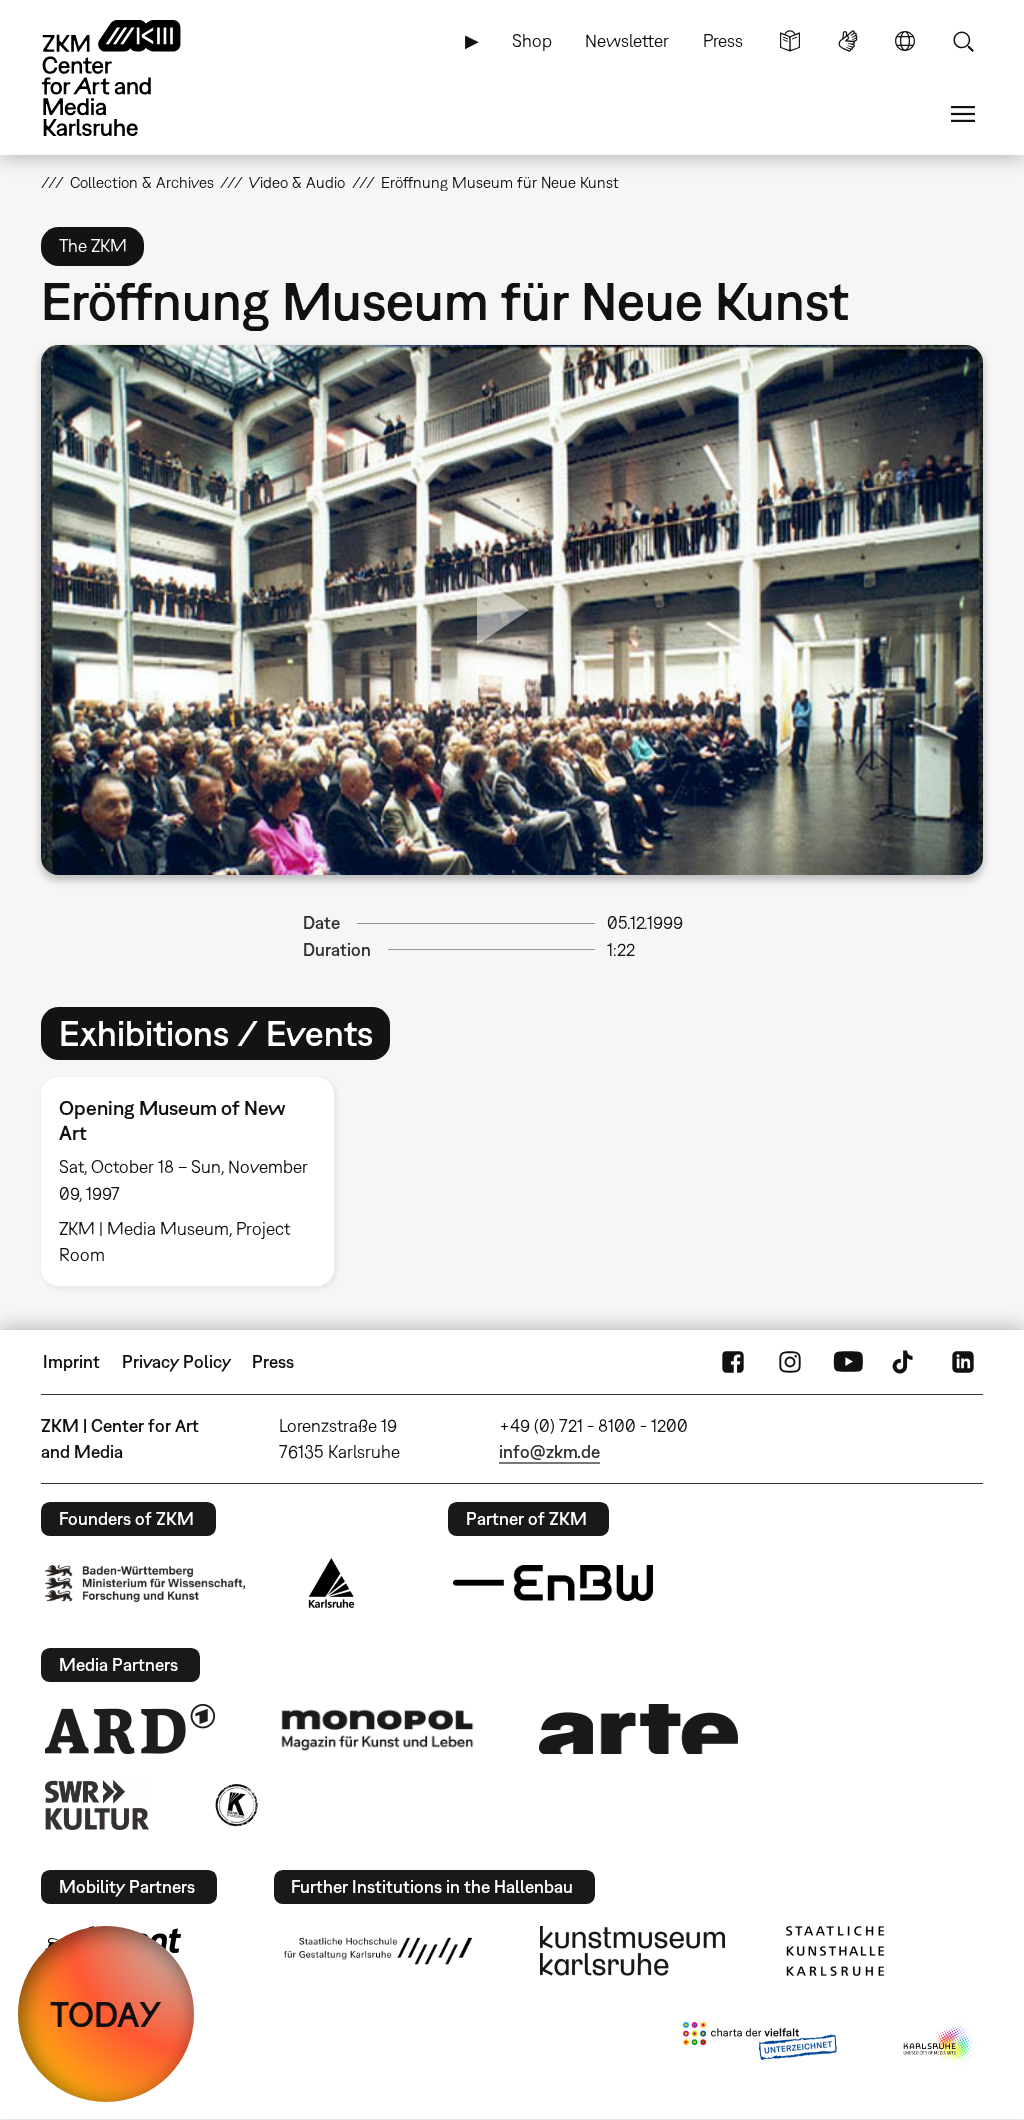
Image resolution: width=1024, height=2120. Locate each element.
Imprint (71, 1361)
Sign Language (848, 41)
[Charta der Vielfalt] (759, 2045)
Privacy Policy (176, 1361)
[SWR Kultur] (97, 1805)
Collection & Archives (142, 182)
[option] (196, 1181)
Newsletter (627, 40)
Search (963, 41)
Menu (963, 114)
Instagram (790, 1362)
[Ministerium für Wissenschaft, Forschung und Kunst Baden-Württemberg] (145, 1583)
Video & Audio (297, 182)
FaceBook (733, 1362)
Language (905, 41)
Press (723, 40)
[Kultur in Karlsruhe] (235, 1805)
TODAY (106, 2014)
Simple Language (790, 41)
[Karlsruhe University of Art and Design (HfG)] (378, 1951)
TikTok (905, 1362)
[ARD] (130, 1729)
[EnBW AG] (553, 1583)
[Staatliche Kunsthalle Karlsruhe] (835, 1951)
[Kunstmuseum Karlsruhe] (632, 1951)
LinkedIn (963, 1362)
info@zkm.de (549, 1451)
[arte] (639, 1728)
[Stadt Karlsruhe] (331, 1583)
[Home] (131, 78)
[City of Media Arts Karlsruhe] (939, 2045)
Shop (532, 40)
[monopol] (377, 1729)
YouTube (848, 1362)
